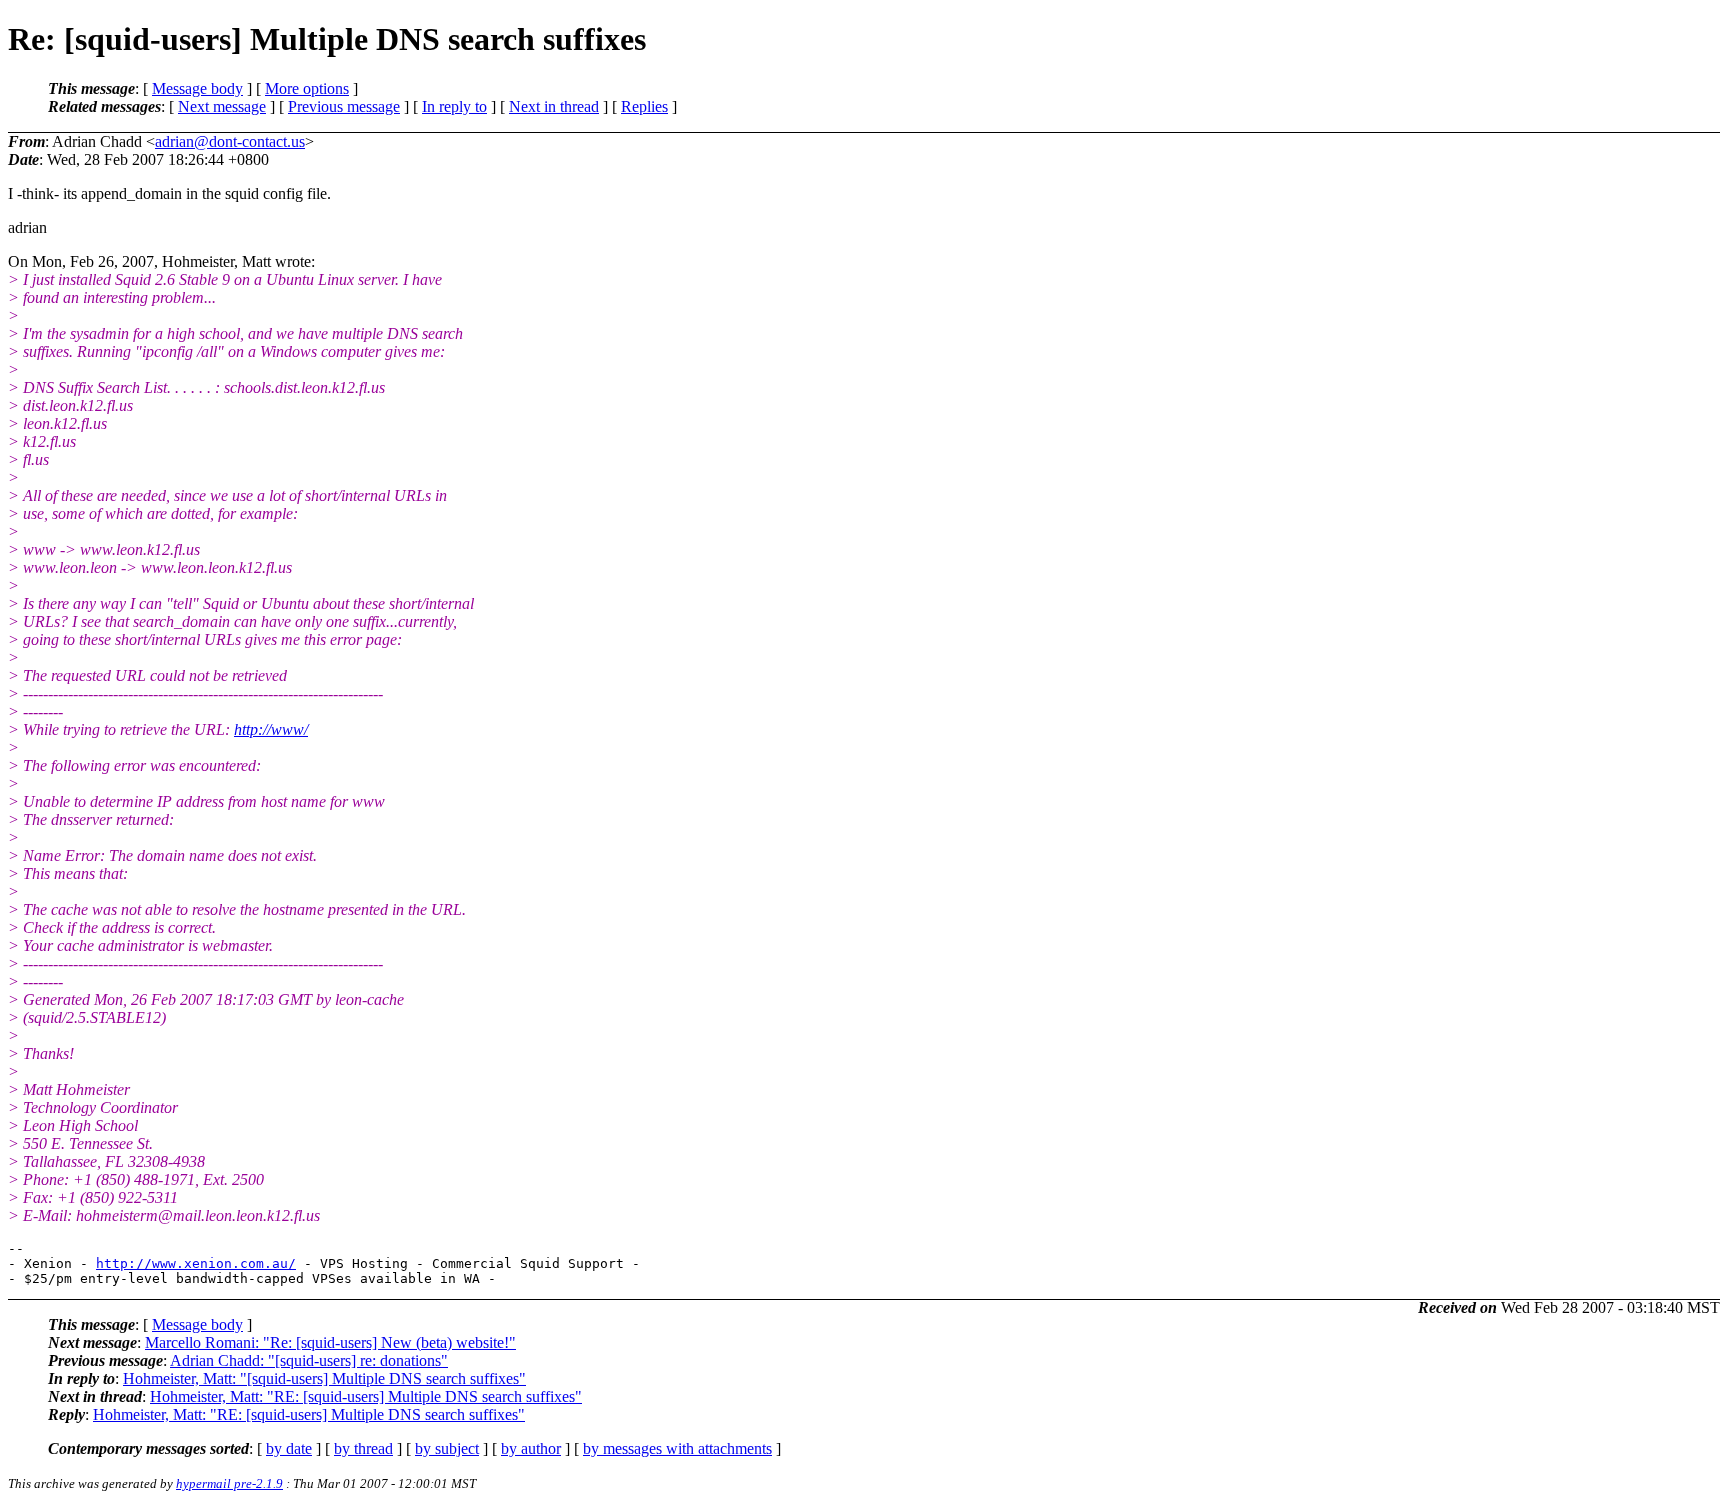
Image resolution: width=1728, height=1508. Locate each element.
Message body (197, 88)
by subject (447, 1448)
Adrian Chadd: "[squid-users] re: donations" (309, 1360)
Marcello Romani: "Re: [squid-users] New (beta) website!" (330, 1342)
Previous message (344, 106)
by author (531, 1448)
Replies (644, 106)
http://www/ (271, 729)
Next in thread (554, 106)
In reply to (454, 106)
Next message (222, 106)
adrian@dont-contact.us (230, 141)
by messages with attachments (677, 1448)
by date (289, 1448)
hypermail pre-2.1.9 (229, 1483)
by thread (363, 1448)
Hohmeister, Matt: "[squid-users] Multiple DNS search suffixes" (324, 1378)
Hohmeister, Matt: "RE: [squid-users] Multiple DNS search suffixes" (366, 1396)
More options (307, 88)
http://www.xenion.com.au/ (196, 1263)
